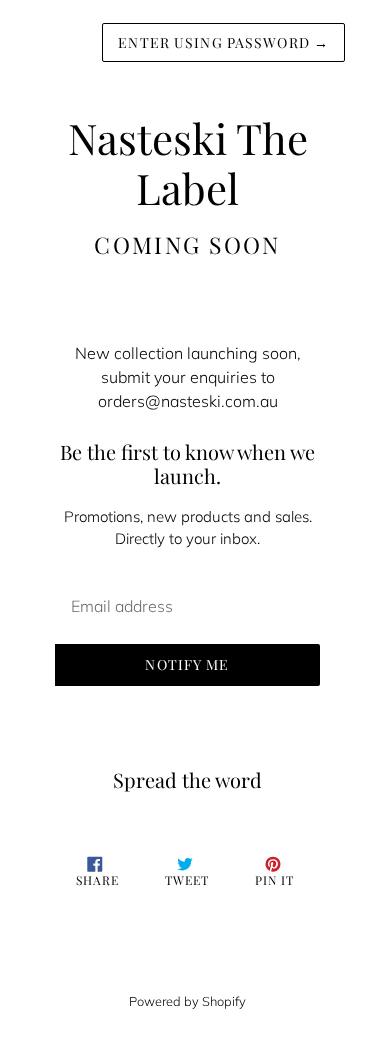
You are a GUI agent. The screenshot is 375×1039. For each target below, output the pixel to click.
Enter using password (223, 42)
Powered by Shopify (187, 1001)
